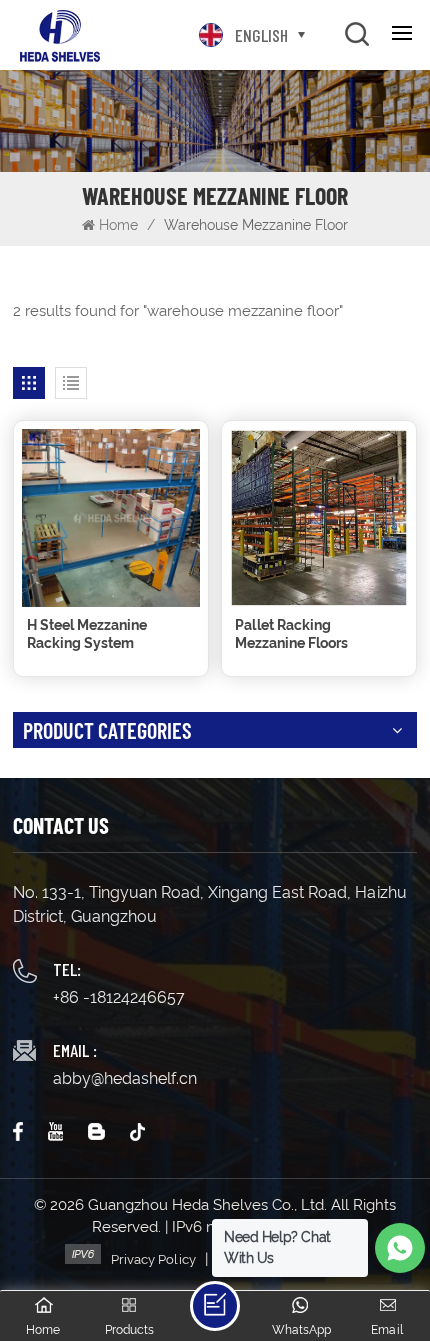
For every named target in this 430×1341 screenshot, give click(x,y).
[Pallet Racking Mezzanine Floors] (319, 518)
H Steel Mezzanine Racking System (87, 634)
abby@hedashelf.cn (125, 1078)
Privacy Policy (153, 1259)
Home (118, 225)
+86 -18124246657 (119, 997)
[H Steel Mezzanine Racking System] (111, 518)
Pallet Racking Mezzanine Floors (291, 634)
